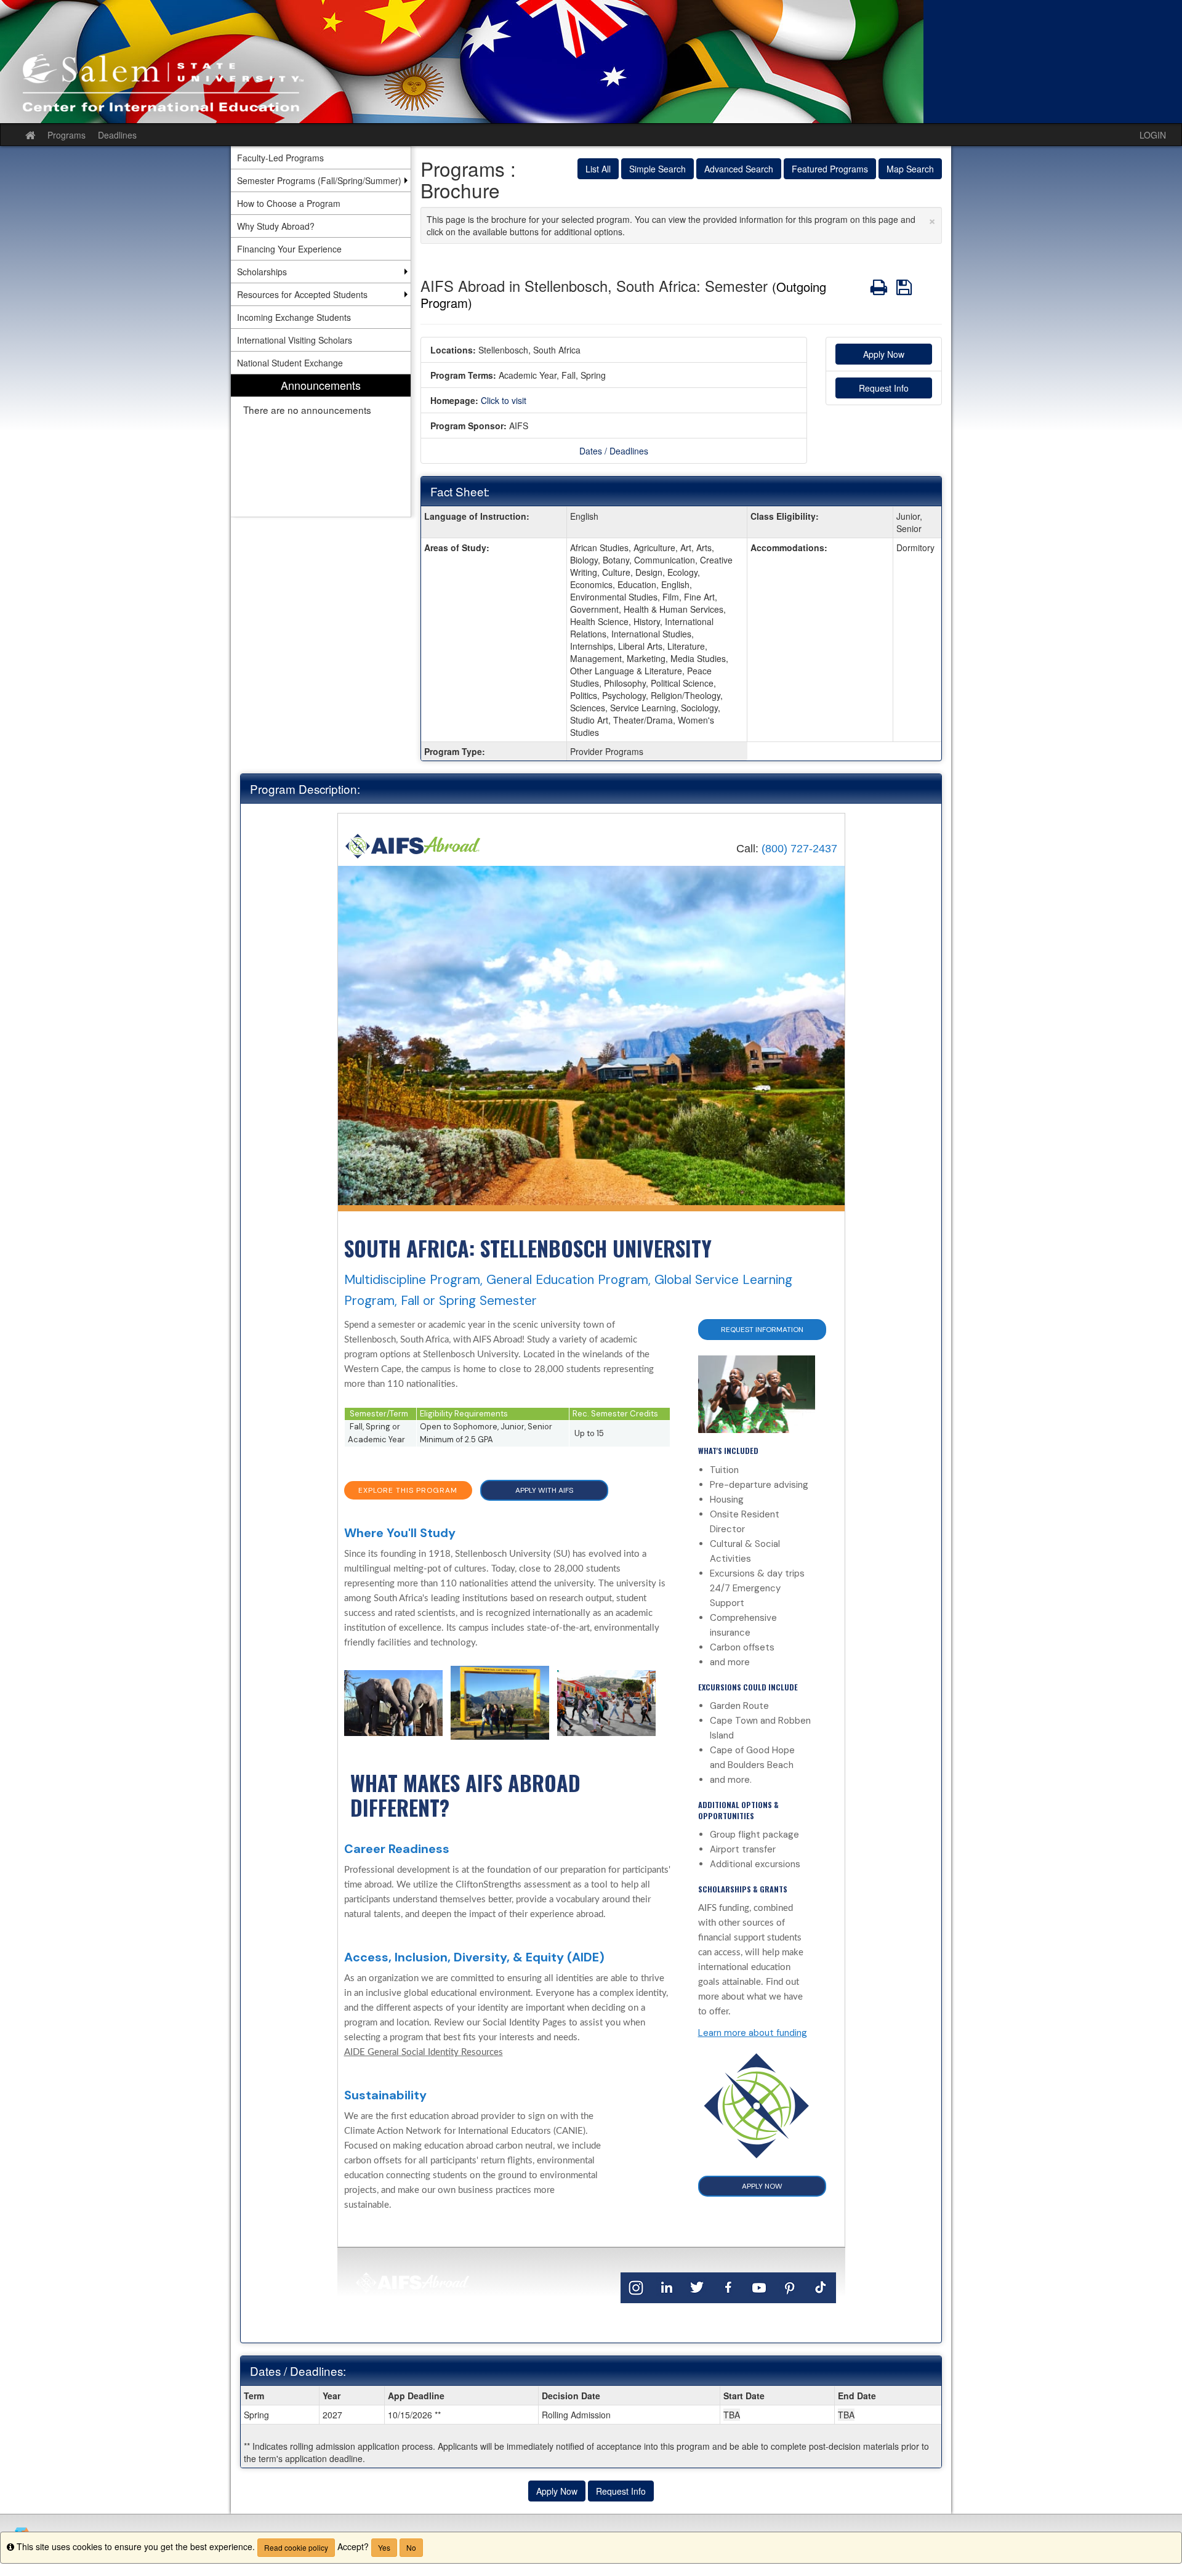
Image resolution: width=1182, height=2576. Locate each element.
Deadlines (117, 135)
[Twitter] (698, 2287)
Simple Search (657, 169)
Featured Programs (830, 169)
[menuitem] (321, 446)
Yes (384, 2547)
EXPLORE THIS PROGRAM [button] (408, 1490)
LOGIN (1153, 135)
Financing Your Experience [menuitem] (289, 249)
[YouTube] (759, 2287)
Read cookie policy (296, 2547)
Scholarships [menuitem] (262, 272)
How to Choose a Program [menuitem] (289, 203)
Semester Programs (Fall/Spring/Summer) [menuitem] (319, 180)
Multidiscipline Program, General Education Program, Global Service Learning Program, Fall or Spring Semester (568, 1290)
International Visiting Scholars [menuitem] (295, 340)
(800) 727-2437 (799, 849)
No (411, 2547)
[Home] (413, 845)
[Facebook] (728, 2287)
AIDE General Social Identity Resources (424, 2052)
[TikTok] (821, 2287)
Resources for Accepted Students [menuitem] (302, 294)
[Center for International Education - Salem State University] (591, 62)
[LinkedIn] (667, 2287)
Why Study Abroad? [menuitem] (276, 226)
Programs (66, 135)
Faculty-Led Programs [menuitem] (280, 158)
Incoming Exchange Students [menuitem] (294, 317)
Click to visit (504, 400)
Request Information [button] (762, 1330)
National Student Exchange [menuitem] (290, 363)
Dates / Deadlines (614, 451)
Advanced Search (739, 169)
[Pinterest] (790, 2287)
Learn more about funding (753, 2033)
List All (598, 169)
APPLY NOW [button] (762, 2186)
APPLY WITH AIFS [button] (544, 1490)
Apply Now (884, 354)
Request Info (884, 388)
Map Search (910, 169)
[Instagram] (636, 2287)
